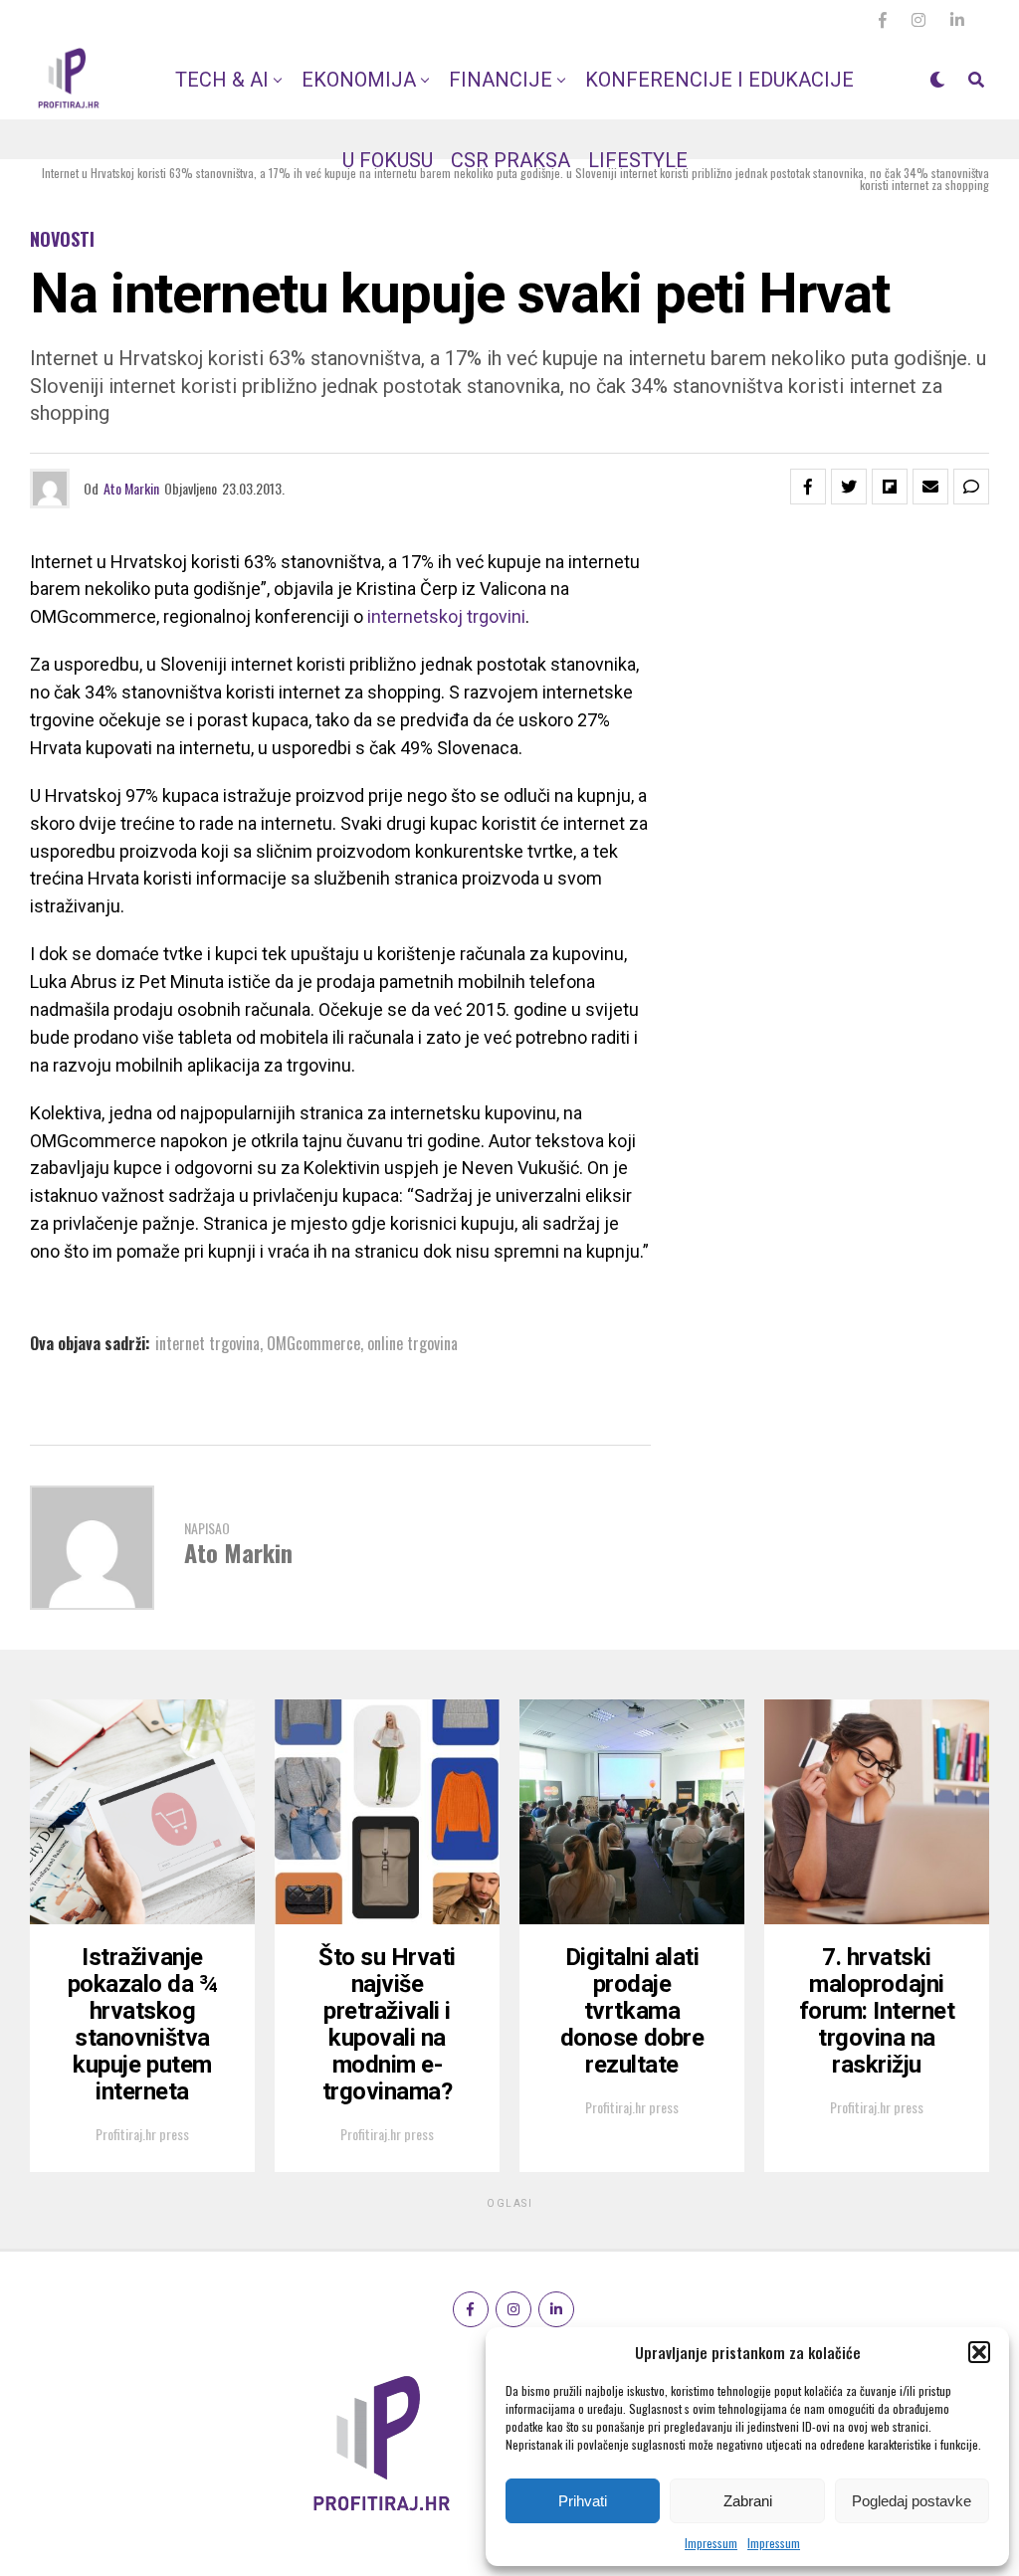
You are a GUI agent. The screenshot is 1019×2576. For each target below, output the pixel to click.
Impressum (711, 2543)
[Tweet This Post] (849, 487)
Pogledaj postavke (912, 2501)
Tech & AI (222, 80)
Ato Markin (131, 488)
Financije (501, 80)
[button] (979, 2352)
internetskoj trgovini (444, 616)
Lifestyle (638, 160)
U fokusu (388, 160)
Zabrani (748, 2501)
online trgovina (412, 1343)
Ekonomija (359, 80)
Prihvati (583, 2501)
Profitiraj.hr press (142, 2134)
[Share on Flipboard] (890, 487)
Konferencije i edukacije (719, 80)
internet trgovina (207, 1343)
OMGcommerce (313, 1343)
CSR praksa (510, 160)
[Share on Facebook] (808, 487)
